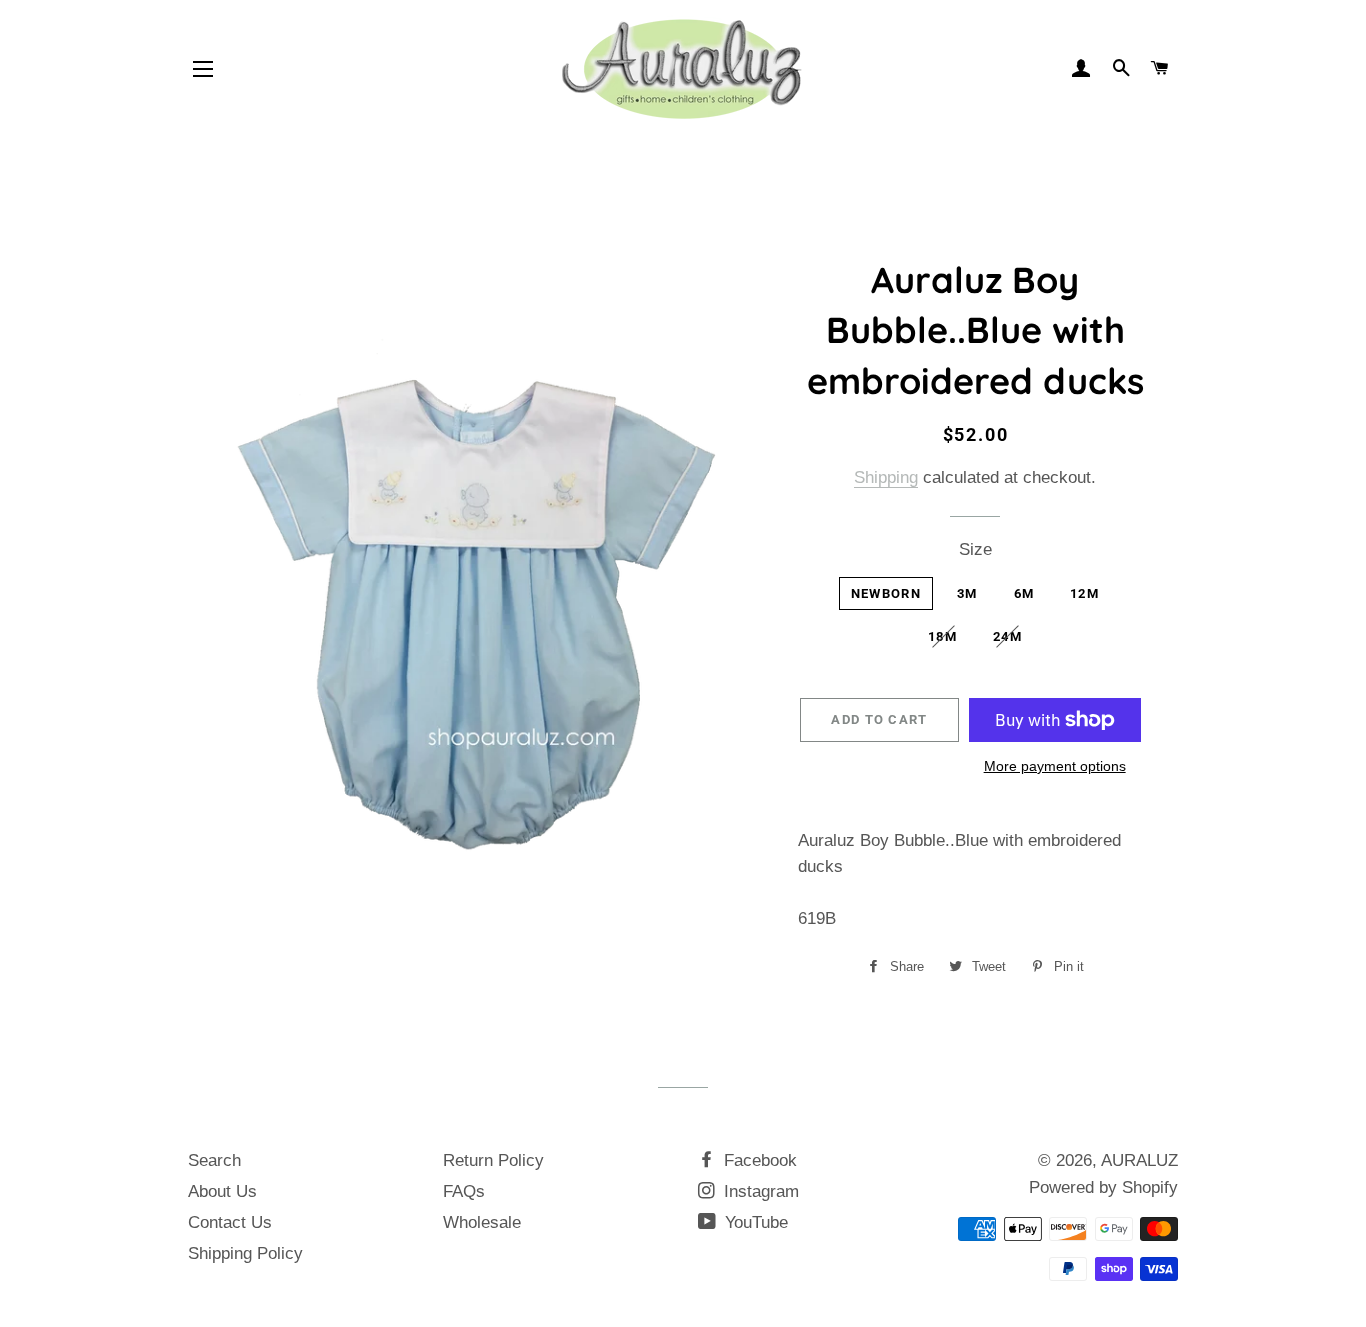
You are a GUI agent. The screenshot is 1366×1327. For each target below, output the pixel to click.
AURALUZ (1139, 1160)
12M (1084, 593)
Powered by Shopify (1103, 1187)
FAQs (464, 1191)
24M (1007, 636)
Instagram (759, 1191)
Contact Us (230, 1222)
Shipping (886, 477)
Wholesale (482, 1222)
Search (214, 1160)
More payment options (1055, 766)
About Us (222, 1191)
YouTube (754, 1222)
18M (942, 636)
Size (975, 549)
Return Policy (493, 1160)
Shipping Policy (245, 1253)
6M (1024, 593)
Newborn (886, 593)
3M (967, 593)
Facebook (758, 1160)
